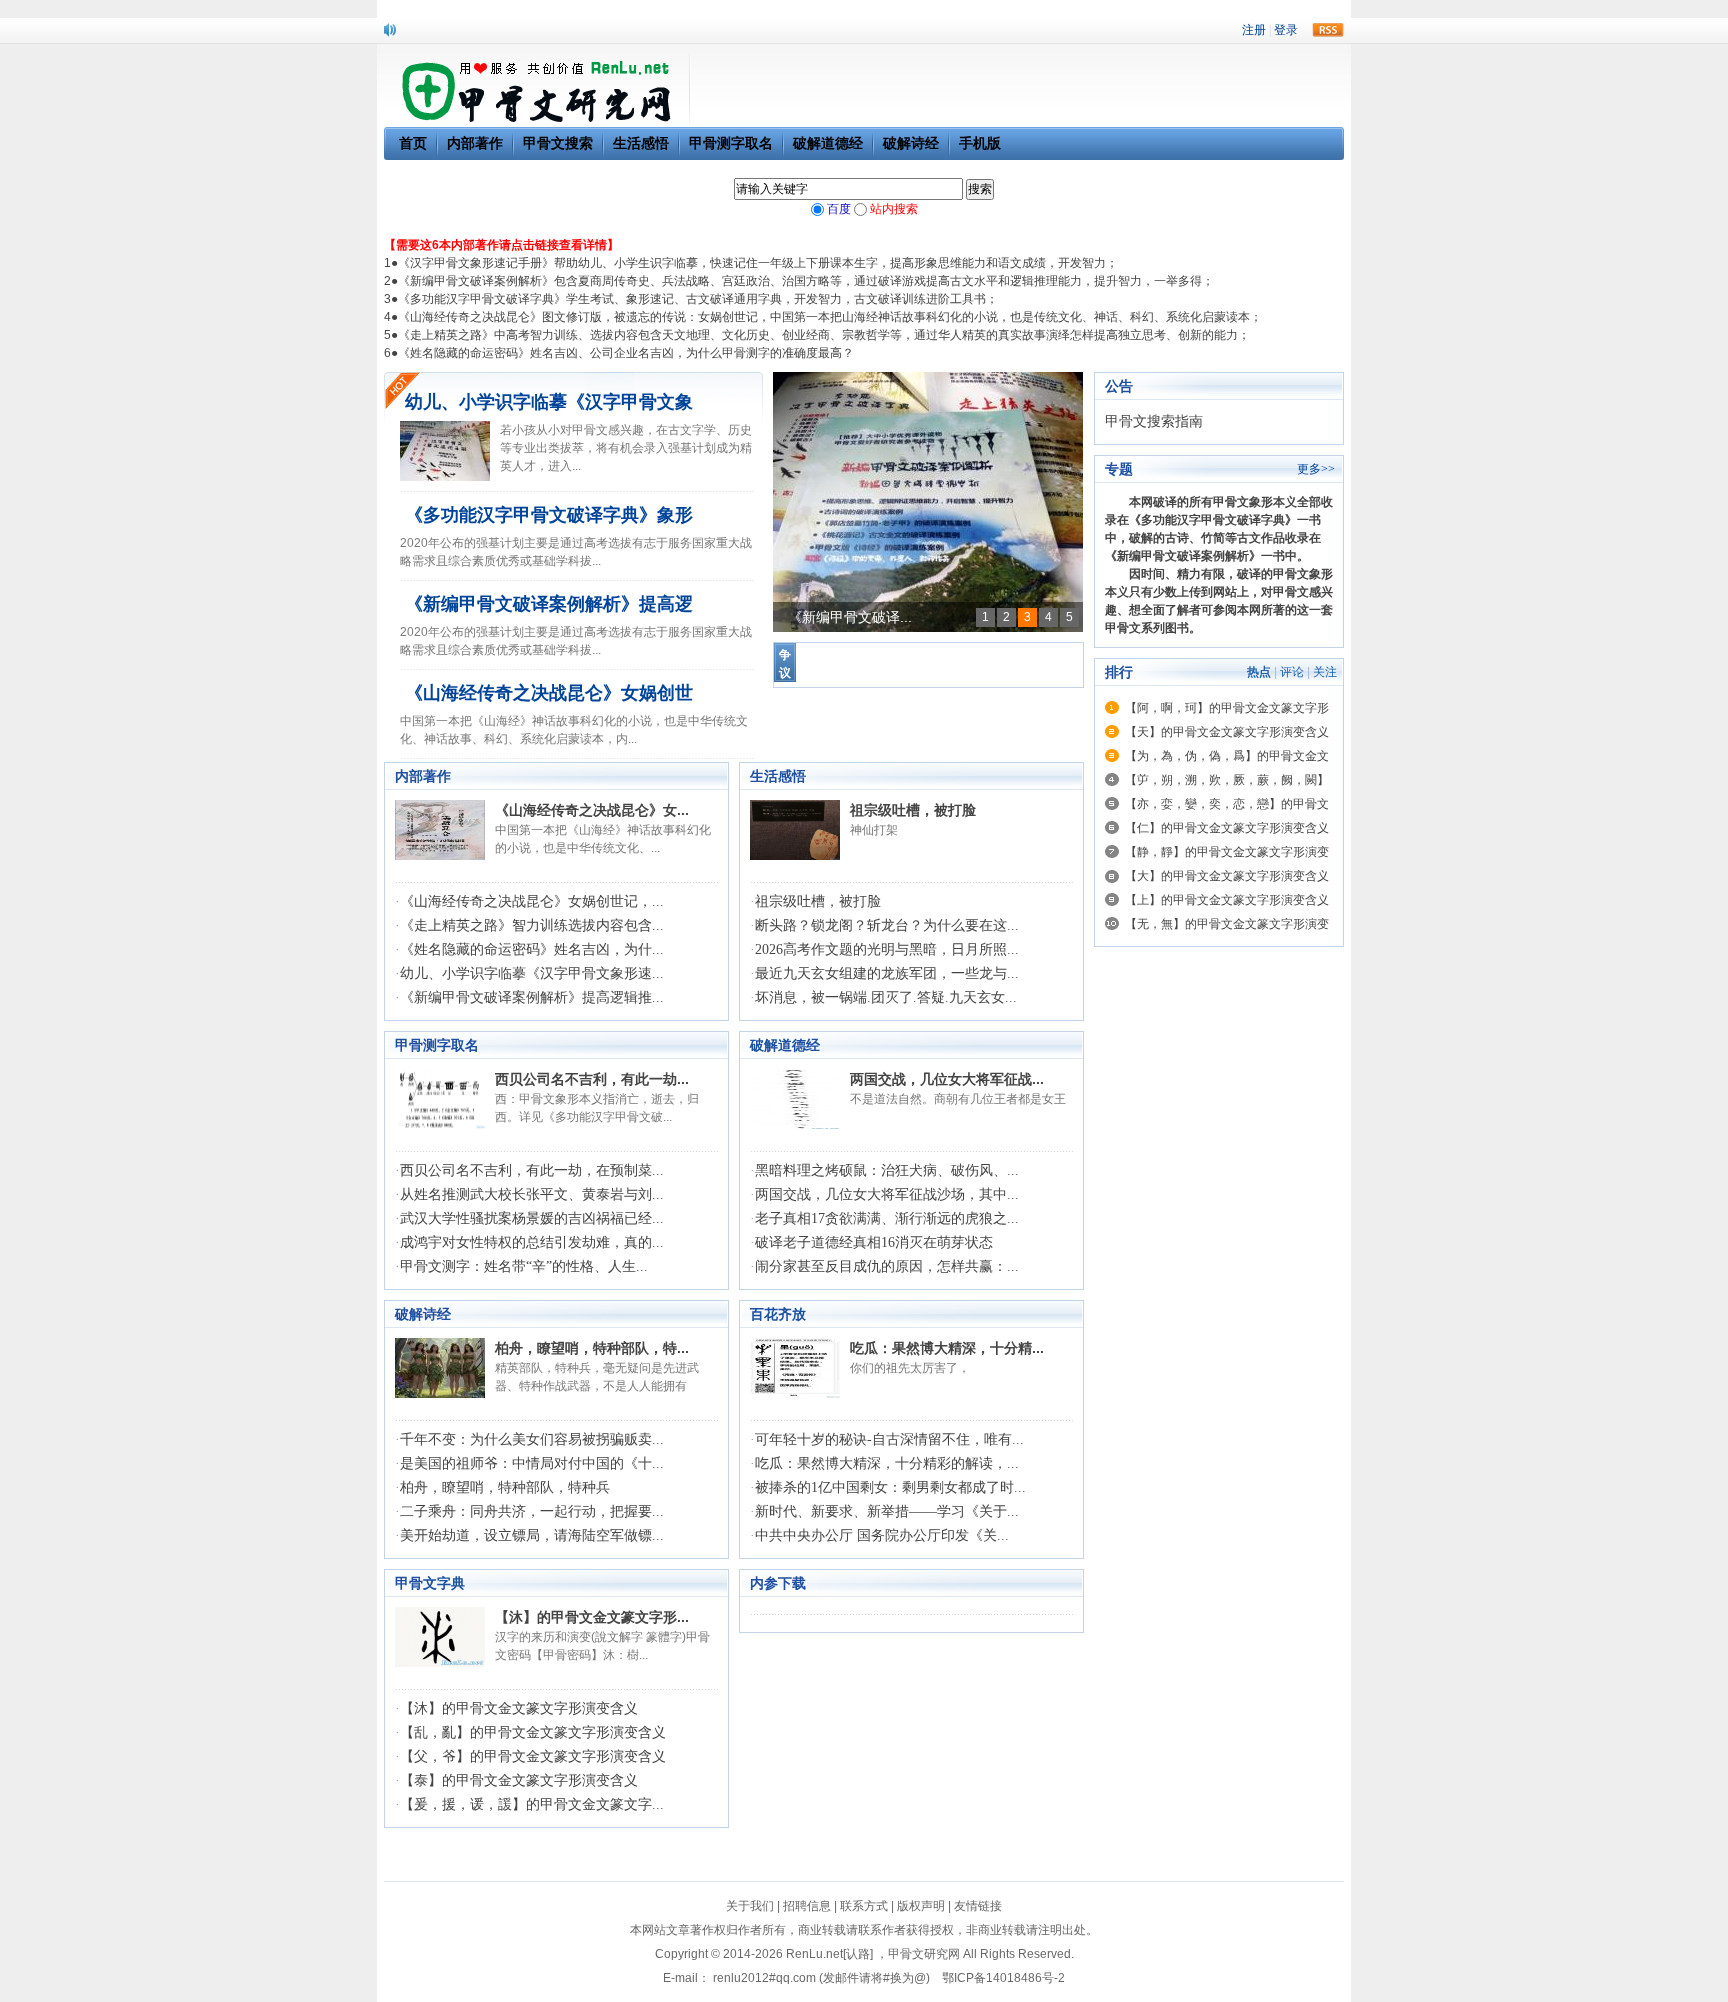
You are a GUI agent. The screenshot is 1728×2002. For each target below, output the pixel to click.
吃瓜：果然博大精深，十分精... (947, 1348)
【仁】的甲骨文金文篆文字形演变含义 (1227, 828)
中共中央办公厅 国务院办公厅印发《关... (882, 1535)
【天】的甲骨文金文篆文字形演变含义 (1227, 732)
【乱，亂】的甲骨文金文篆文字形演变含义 (533, 1732)
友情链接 (978, 1906)
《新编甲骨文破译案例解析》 (1183, 556)
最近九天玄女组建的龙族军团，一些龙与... (887, 973)
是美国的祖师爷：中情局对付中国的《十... (532, 1463)
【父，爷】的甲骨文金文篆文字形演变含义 (533, 1756)
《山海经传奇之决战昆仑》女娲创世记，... (532, 901)
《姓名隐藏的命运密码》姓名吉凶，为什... (532, 949)
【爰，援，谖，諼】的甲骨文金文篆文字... (532, 1804)
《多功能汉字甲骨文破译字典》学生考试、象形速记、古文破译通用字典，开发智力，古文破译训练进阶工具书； (698, 299)
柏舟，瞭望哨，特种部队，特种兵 (505, 1487)
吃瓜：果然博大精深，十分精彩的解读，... (887, 1463)
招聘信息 (807, 1906)
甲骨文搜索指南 (1154, 421)
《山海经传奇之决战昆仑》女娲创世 (549, 693)
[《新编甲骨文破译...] (928, 502)
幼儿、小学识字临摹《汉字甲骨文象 (549, 402)
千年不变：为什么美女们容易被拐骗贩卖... (532, 1439)
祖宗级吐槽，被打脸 (913, 810)
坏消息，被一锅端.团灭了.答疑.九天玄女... (886, 997)
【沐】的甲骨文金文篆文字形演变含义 (519, 1708)
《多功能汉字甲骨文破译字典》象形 (549, 515)
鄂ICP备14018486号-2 (1003, 1978)
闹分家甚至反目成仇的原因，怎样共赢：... (887, 1266)
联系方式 (864, 1906)
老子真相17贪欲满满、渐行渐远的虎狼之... (887, 1218)
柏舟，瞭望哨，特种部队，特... (592, 1348)
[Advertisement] (1219, 1257)
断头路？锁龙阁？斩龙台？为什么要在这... (887, 925)
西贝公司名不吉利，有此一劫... (592, 1079)
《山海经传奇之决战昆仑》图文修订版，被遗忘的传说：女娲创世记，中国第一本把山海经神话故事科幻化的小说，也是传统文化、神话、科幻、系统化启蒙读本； (830, 317)
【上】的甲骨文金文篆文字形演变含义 (1227, 900)
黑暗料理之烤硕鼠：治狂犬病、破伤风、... (887, 1170)
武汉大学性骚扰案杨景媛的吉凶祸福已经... (532, 1218)
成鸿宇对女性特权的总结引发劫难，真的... (532, 1242)
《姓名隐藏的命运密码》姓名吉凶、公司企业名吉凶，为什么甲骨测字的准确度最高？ (626, 353)
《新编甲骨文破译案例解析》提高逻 (549, 604)
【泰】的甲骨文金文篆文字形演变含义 (519, 1780)
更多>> (1316, 469)
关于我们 (750, 1906)
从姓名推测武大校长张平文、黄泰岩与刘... (532, 1194)
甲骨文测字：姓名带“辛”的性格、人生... (524, 1266)
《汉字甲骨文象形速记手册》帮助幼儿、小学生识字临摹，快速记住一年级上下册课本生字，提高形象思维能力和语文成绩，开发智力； (758, 263)
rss (1328, 30)
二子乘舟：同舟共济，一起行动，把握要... (532, 1511)
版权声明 (921, 1906)
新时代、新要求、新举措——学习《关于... (887, 1511)
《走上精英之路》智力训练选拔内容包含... (532, 925)
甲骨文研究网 (924, 1954)
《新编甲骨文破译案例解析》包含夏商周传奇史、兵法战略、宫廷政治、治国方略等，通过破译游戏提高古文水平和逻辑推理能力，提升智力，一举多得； (806, 281)
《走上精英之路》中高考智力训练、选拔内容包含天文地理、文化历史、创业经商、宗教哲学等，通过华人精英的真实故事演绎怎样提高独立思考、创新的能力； (824, 335)
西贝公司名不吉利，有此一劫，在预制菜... (532, 1170)
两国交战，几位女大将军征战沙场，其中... (887, 1194)
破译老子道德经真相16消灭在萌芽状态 (874, 1242)
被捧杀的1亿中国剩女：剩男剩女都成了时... (890, 1487)
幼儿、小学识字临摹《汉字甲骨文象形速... (532, 973)
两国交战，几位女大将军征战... (947, 1079)
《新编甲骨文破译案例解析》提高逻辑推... (532, 997)
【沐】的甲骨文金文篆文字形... (592, 1617)
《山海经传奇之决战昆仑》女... (592, 810)
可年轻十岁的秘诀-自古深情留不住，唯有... (889, 1439)
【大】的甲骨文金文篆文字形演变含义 (1227, 876)
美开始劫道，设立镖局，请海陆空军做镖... (532, 1535)
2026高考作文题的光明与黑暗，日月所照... (887, 949)
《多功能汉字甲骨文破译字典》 (1213, 520)
